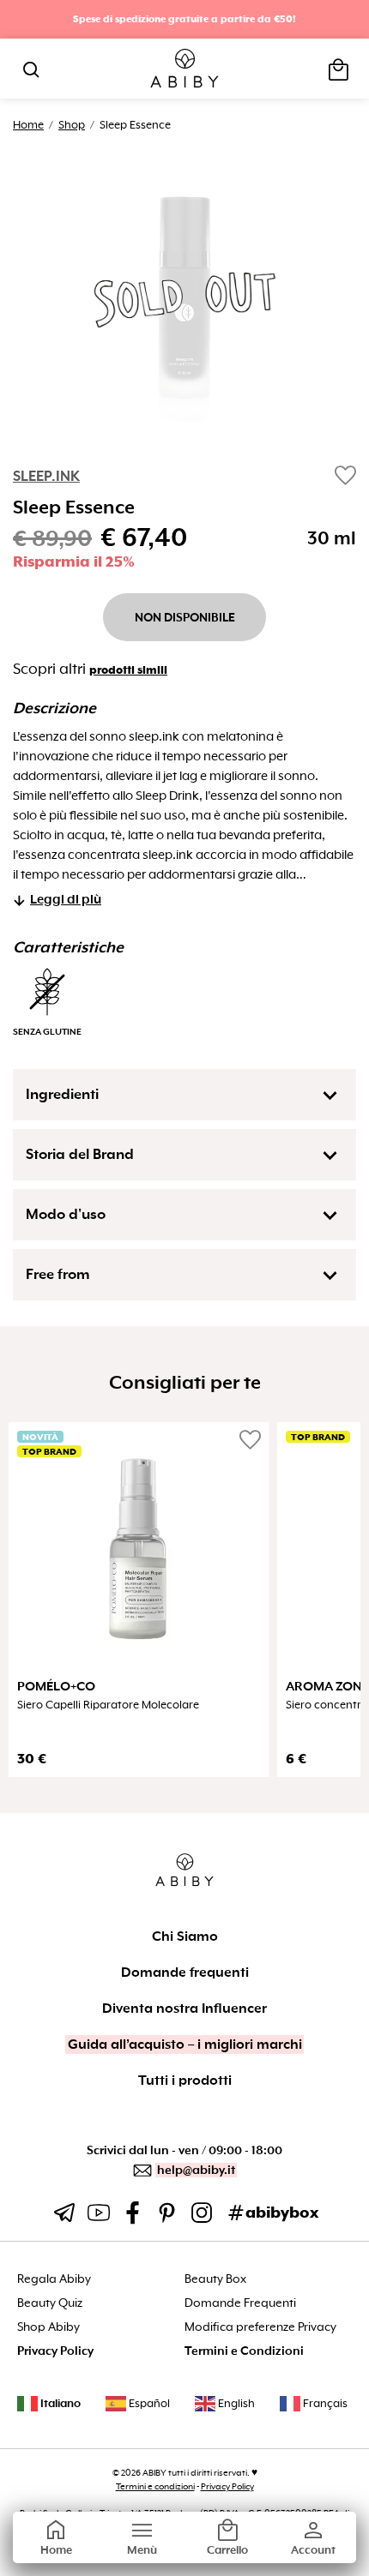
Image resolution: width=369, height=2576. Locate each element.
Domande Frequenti (240, 2303)
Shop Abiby (48, 2327)
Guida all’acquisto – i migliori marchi (185, 2045)
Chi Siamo (185, 1937)
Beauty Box (215, 2279)
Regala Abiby (54, 2279)
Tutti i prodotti (185, 2081)
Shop (72, 125)
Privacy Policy (55, 2351)
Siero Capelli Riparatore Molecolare (108, 1705)
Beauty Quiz (50, 2303)
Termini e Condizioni (244, 2351)
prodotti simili (128, 670)
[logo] (185, 69)
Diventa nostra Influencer (184, 2009)
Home (28, 125)
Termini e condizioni (155, 2486)
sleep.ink (46, 476)
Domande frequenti (185, 1973)
